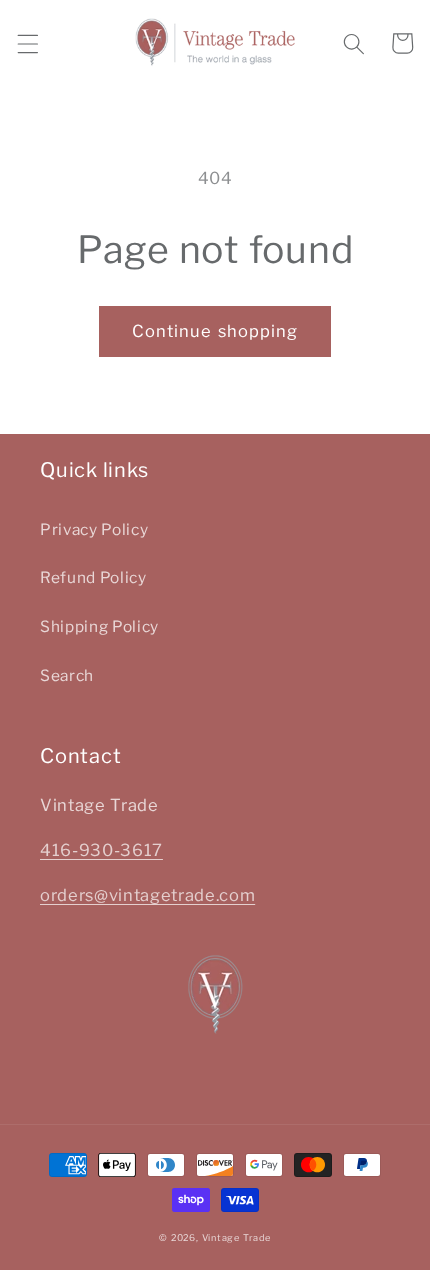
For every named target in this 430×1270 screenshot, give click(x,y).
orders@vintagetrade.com (147, 895)
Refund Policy (93, 577)
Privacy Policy (94, 529)
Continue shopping (215, 331)
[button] (27, 43)
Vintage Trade (236, 1237)
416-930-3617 (101, 850)
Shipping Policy (99, 626)
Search (67, 675)
